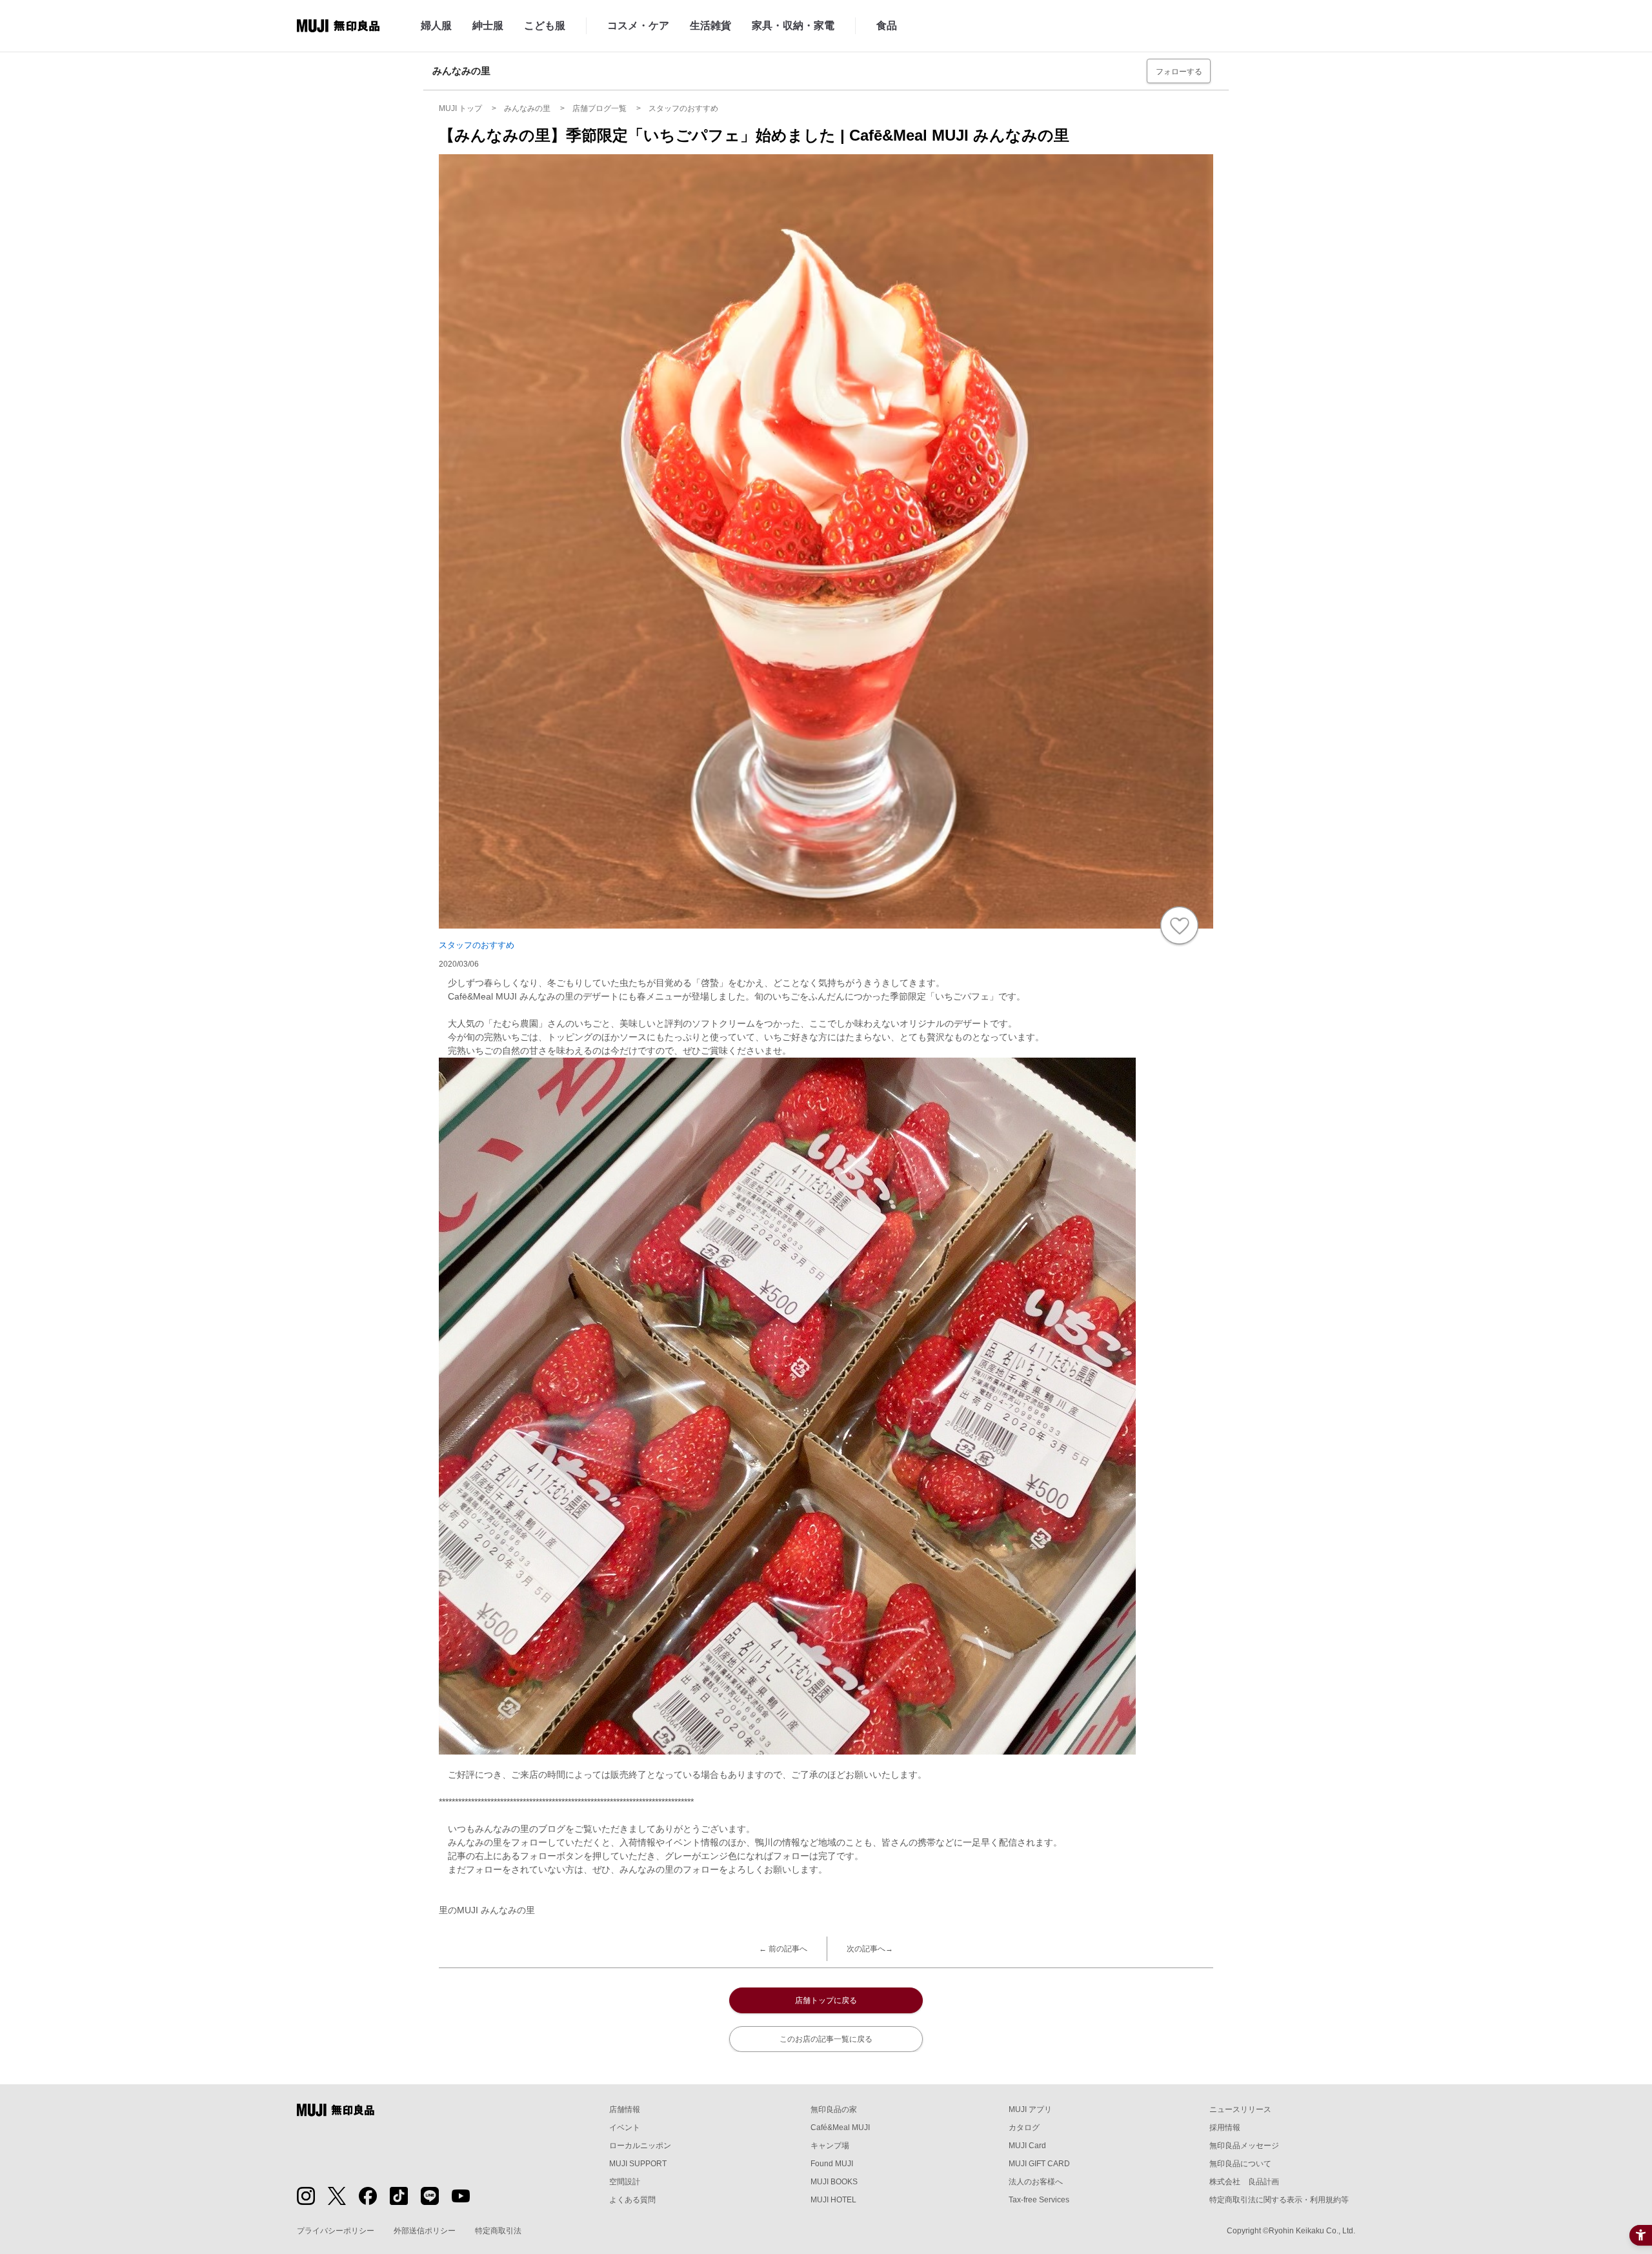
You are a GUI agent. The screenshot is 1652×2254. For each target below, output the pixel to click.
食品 (887, 25)
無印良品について (1240, 2164)
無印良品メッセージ (1244, 2146)
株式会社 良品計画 (1244, 2182)
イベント (625, 2128)
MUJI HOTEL (833, 2200)
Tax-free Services (1039, 2200)
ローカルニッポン (640, 2146)
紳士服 (488, 25)
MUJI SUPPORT (638, 2164)
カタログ (1024, 2128)
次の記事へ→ (870, 1949)
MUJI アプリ (1030, 2109)
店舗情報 (625, 2109)
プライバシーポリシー (336, 2231)
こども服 (545, 25)
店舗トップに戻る (826, 2000)
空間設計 (625, 2182)
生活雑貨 (710, 25)
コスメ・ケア (638, 25)
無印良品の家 (834, 2109)
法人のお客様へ (1036, 2182)
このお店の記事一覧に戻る (826, 2039)
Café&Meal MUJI (840, 2128)
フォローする (1179, 72)
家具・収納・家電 (793, 25)
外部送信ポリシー (425, 2231)
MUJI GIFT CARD (1039, 2164)
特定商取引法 (498, 2231)
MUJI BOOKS (834, 2182)
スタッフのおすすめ (477, 945)
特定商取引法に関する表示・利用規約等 (1279, 2200)
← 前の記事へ (783, 1949)
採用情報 (1225, 2128)
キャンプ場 (830, 2146)
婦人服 (436, 25)
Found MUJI (832, 2164)
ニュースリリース (1240, 2109)
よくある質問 (632, 2200)
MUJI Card (1027, 2146)
